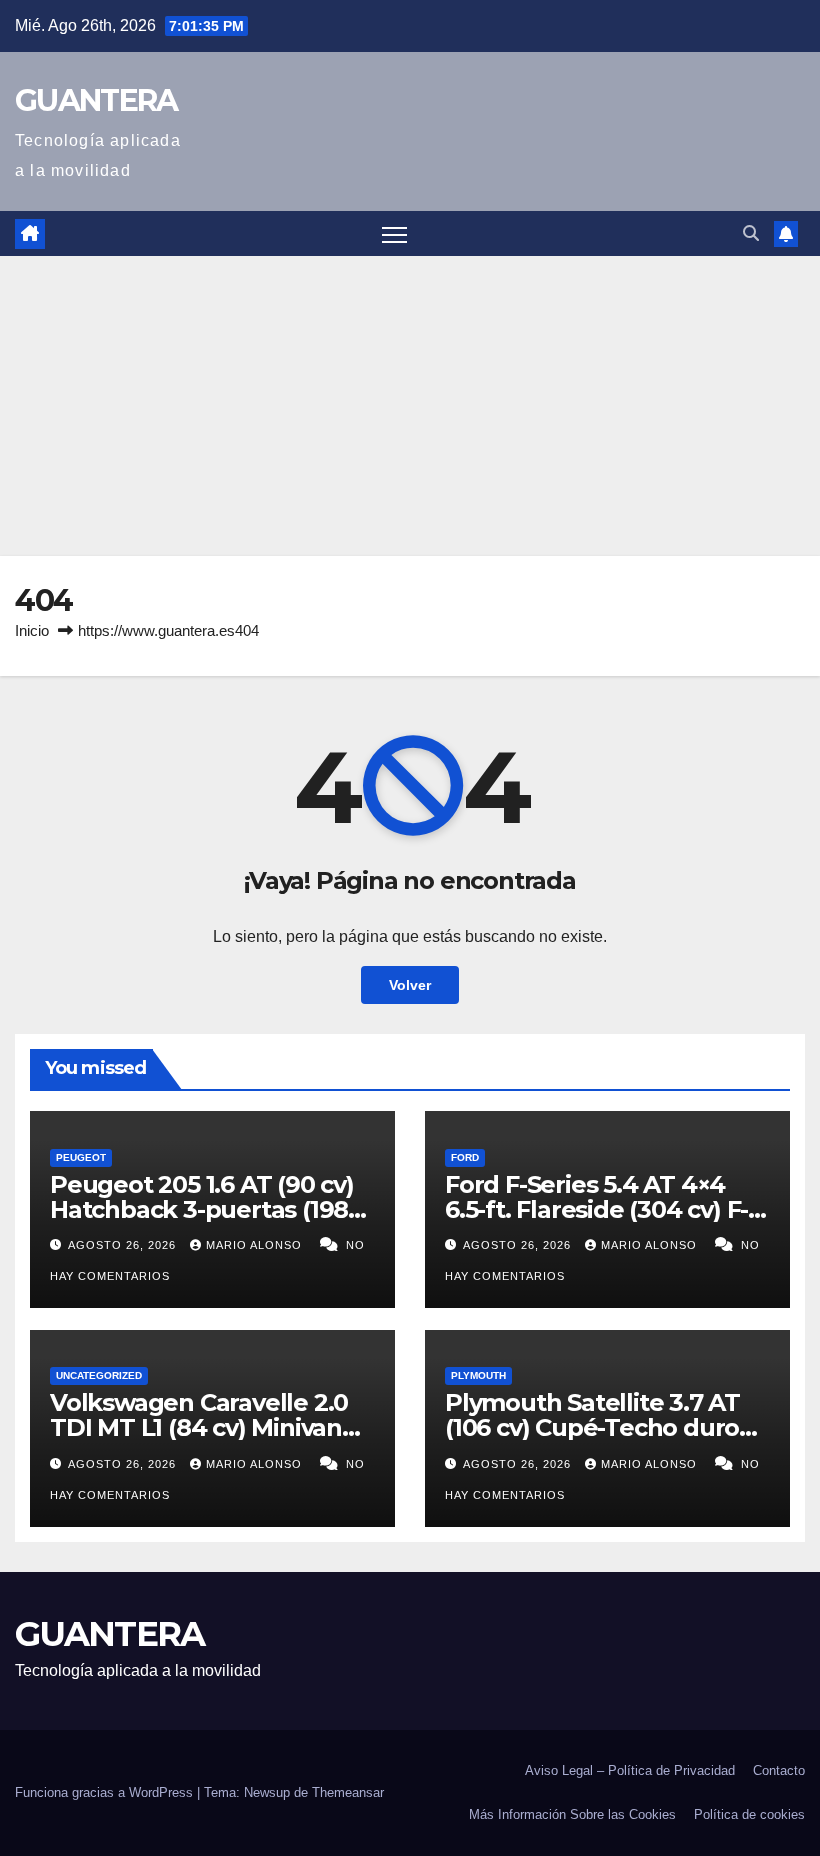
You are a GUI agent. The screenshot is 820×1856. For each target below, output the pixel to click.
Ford (465, 1157)
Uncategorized (99, 1375)
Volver (410, 985)
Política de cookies (749, 1814)
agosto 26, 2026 (124, 1245)
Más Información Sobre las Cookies (572, 1814)
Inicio (32, 630)
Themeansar (348, 1792)
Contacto (779, 1770)
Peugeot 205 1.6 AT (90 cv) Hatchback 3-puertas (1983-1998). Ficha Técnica (210, 1209)
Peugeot (81, 1157)
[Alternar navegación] (394, 233)
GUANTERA (96, 100)
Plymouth (478, 1375)
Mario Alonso (256, 1245)
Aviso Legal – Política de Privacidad (630, 1770)
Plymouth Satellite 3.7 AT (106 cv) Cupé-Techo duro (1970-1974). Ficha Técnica (593, 1427)
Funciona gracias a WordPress (106, 1792)
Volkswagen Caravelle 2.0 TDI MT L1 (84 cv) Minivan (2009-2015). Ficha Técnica (201, 1427)
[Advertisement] (410, 406)
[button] (751, 233)
